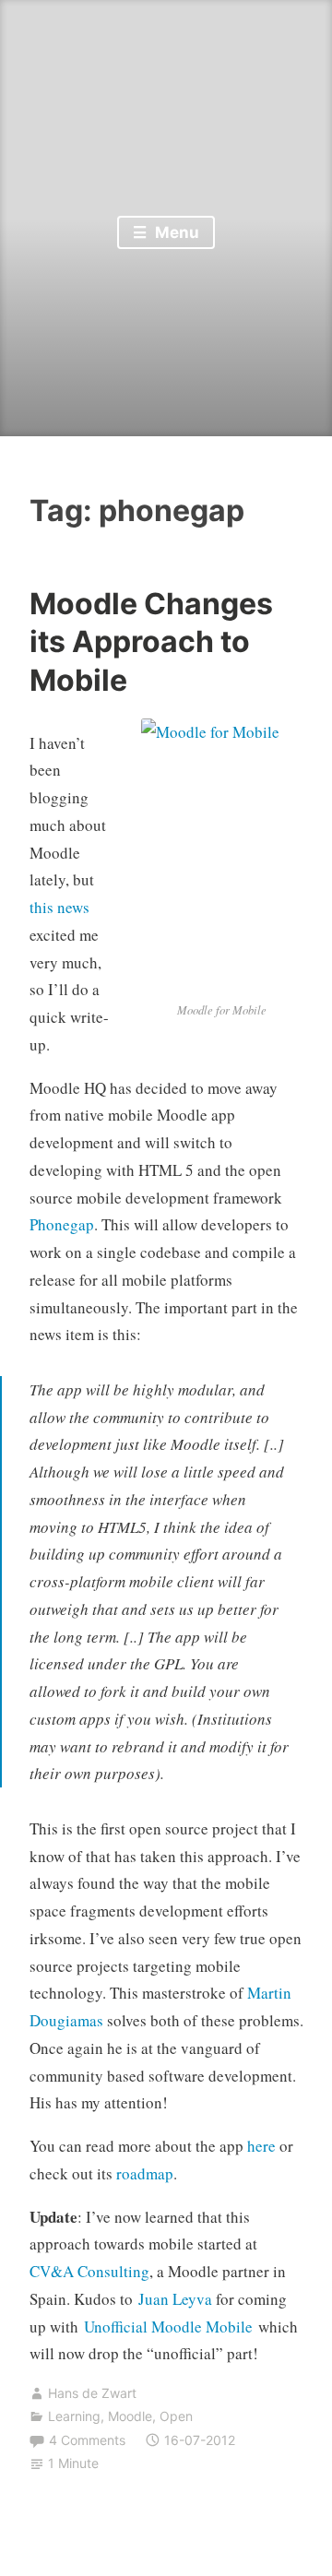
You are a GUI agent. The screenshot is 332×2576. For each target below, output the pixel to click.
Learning (74, 2416)
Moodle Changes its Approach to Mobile (151, 642)
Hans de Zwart (92, 2393)
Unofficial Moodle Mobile (168, 2327)
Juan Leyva (175, 2299)
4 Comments (87, 2440)
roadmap (145, 2173)
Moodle (130, 2416)
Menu (175, 232)
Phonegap (62, 1224)
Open (176, 2416)
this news (59, 907)
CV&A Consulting (89, 2271)
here (261, 2146)
